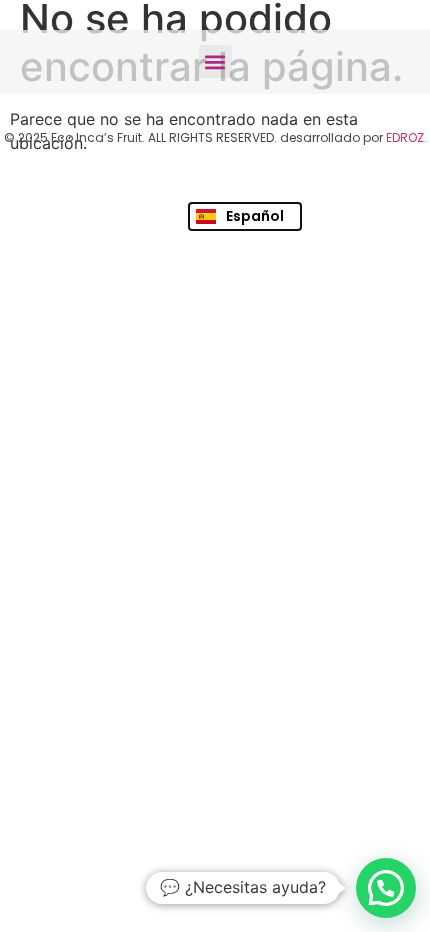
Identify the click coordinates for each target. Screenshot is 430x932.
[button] (215, 61)
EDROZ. (406, 137)
